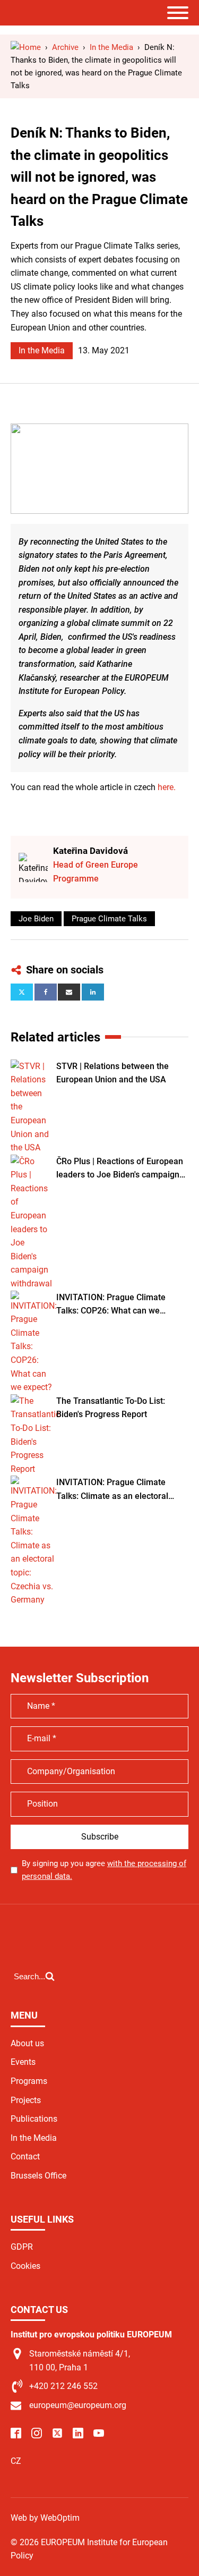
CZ (16, 2461)
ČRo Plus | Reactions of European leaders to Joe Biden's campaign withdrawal (120, 1169)
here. (167, 787)
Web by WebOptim (45, 2518)
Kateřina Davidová (90, 851)
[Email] (69, 992)
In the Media (42, 350)
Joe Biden (36, 919)
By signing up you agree (104, 1870)
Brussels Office (38, 2176)
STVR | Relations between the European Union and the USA (113, 1073)
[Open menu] (178, 13)
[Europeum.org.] (26, 47)
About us (27, 2043)
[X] (22, 992)
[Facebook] (46, 992)
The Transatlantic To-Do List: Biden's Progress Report (111, 1408)
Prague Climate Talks (109, 919)
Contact (25, 2156)
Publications (34, 2119)
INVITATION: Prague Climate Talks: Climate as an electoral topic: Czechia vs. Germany (112, 1490)
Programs (29, 2081)
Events (23, 2062)
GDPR (22, 2247)
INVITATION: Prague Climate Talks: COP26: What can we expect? (111, 1305)
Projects (26, 2100)
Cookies (25, 2266)
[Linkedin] (93, 992)
